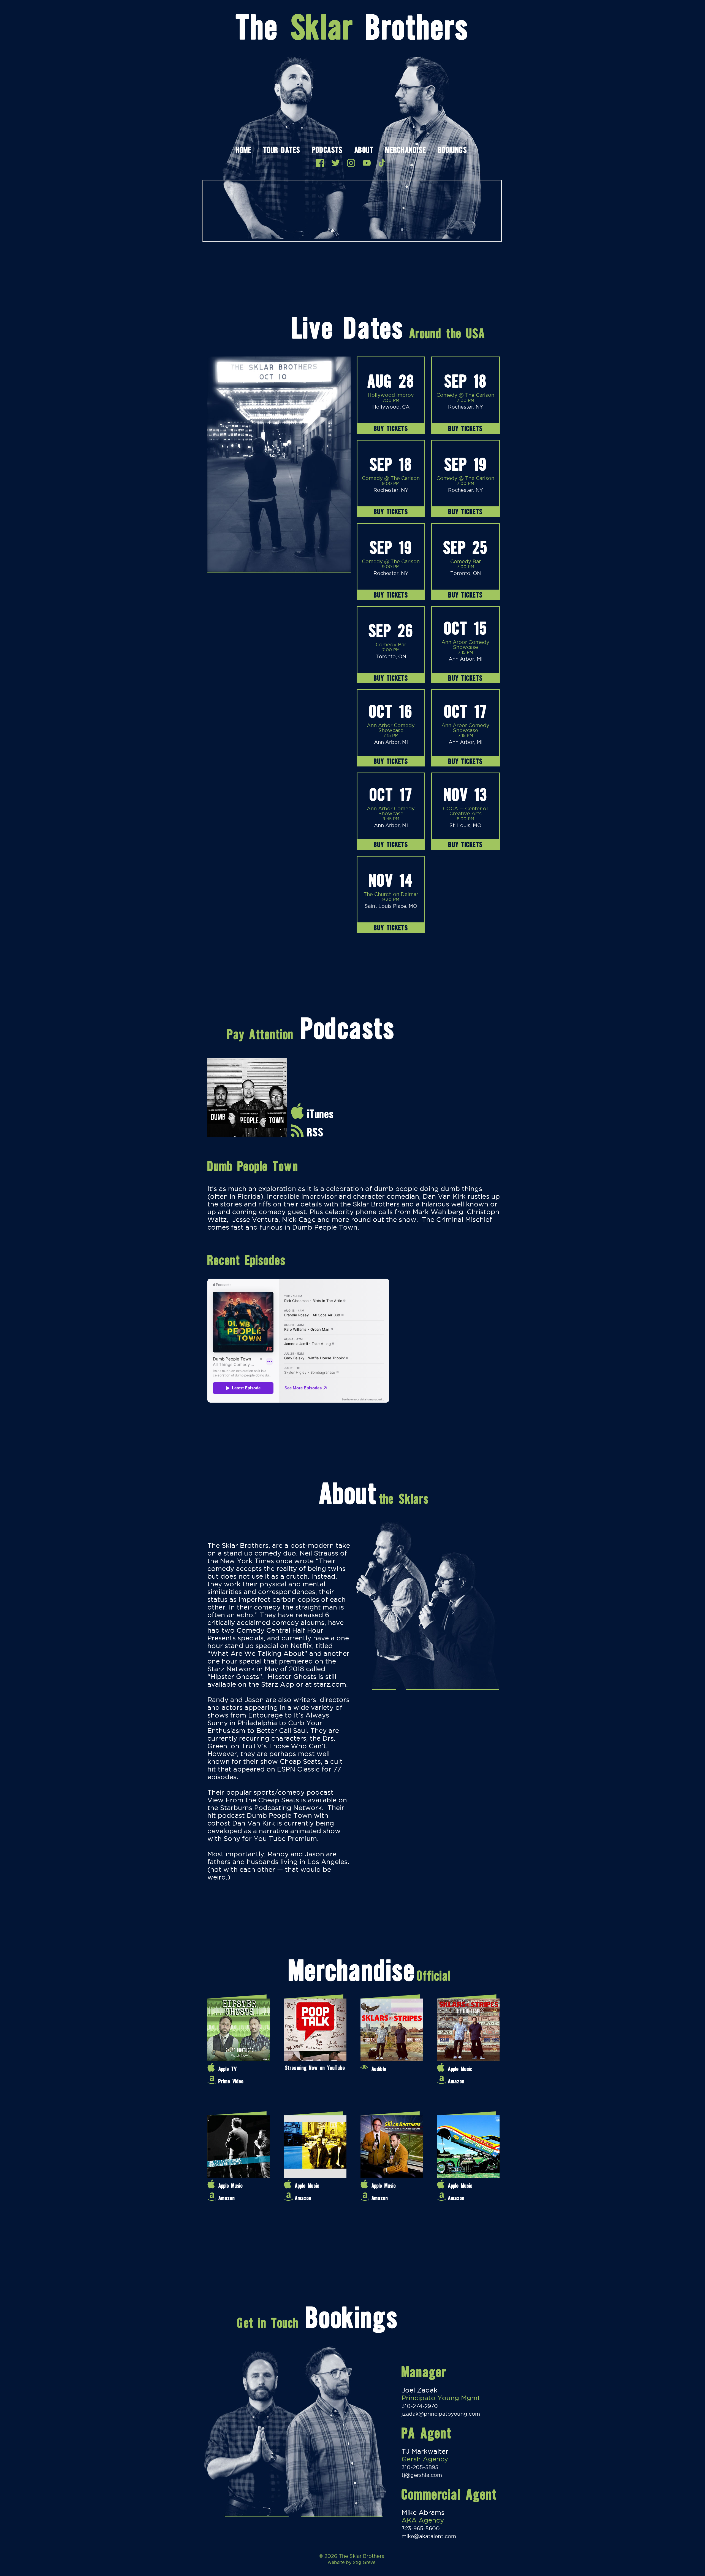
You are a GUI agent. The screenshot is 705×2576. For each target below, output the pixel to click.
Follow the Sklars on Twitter (336, 163)
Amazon (456, 2081)
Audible (379, 2069)
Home (243, 151)
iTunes (320, 1114)
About (364, 151)
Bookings (452, 151)
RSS (315, 1132)
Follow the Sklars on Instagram (351, 163)
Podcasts (327, 151)
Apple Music (460, 2069)
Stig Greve (364, 2562)
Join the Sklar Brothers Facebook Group (320, 163)
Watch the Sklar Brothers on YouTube (367, 163)
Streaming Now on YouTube (315, 2068)
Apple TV (228, 2069)
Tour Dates (282, 151)
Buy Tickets (391, 428)
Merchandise (406, 151)
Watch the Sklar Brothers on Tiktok (382, 163)
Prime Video (231, 2081)
